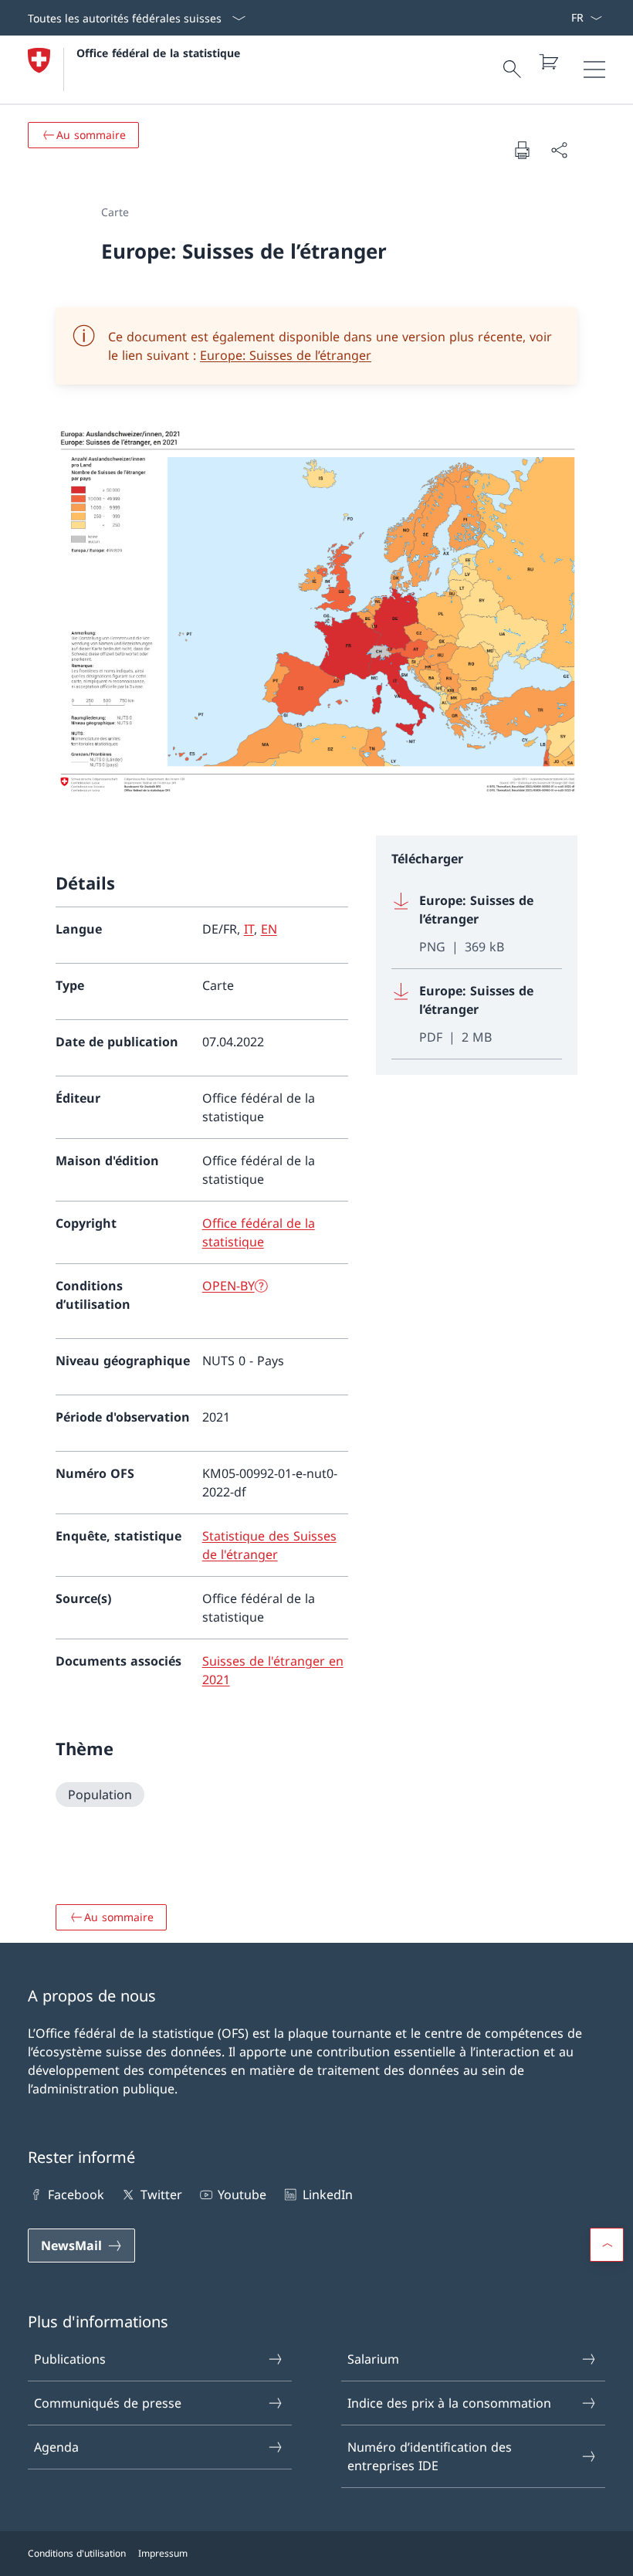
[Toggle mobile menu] (594, 69)
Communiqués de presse (108, 2403)
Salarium (373, 2359)
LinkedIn (327, 2195)
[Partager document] (559, 150)
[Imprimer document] (522, 150)
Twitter (161, 2195)
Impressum (163, 2553)
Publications (70, 2359)
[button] (607, 2245)
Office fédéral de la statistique (158, 53)
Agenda (56, 2447)
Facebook (76, 2195)
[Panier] (548, 62)
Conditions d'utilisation (77, 2553)
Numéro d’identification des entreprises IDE (430, 2456)
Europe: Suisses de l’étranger (286, 355)
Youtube (242, 2195)
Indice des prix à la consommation (449, 2403)
